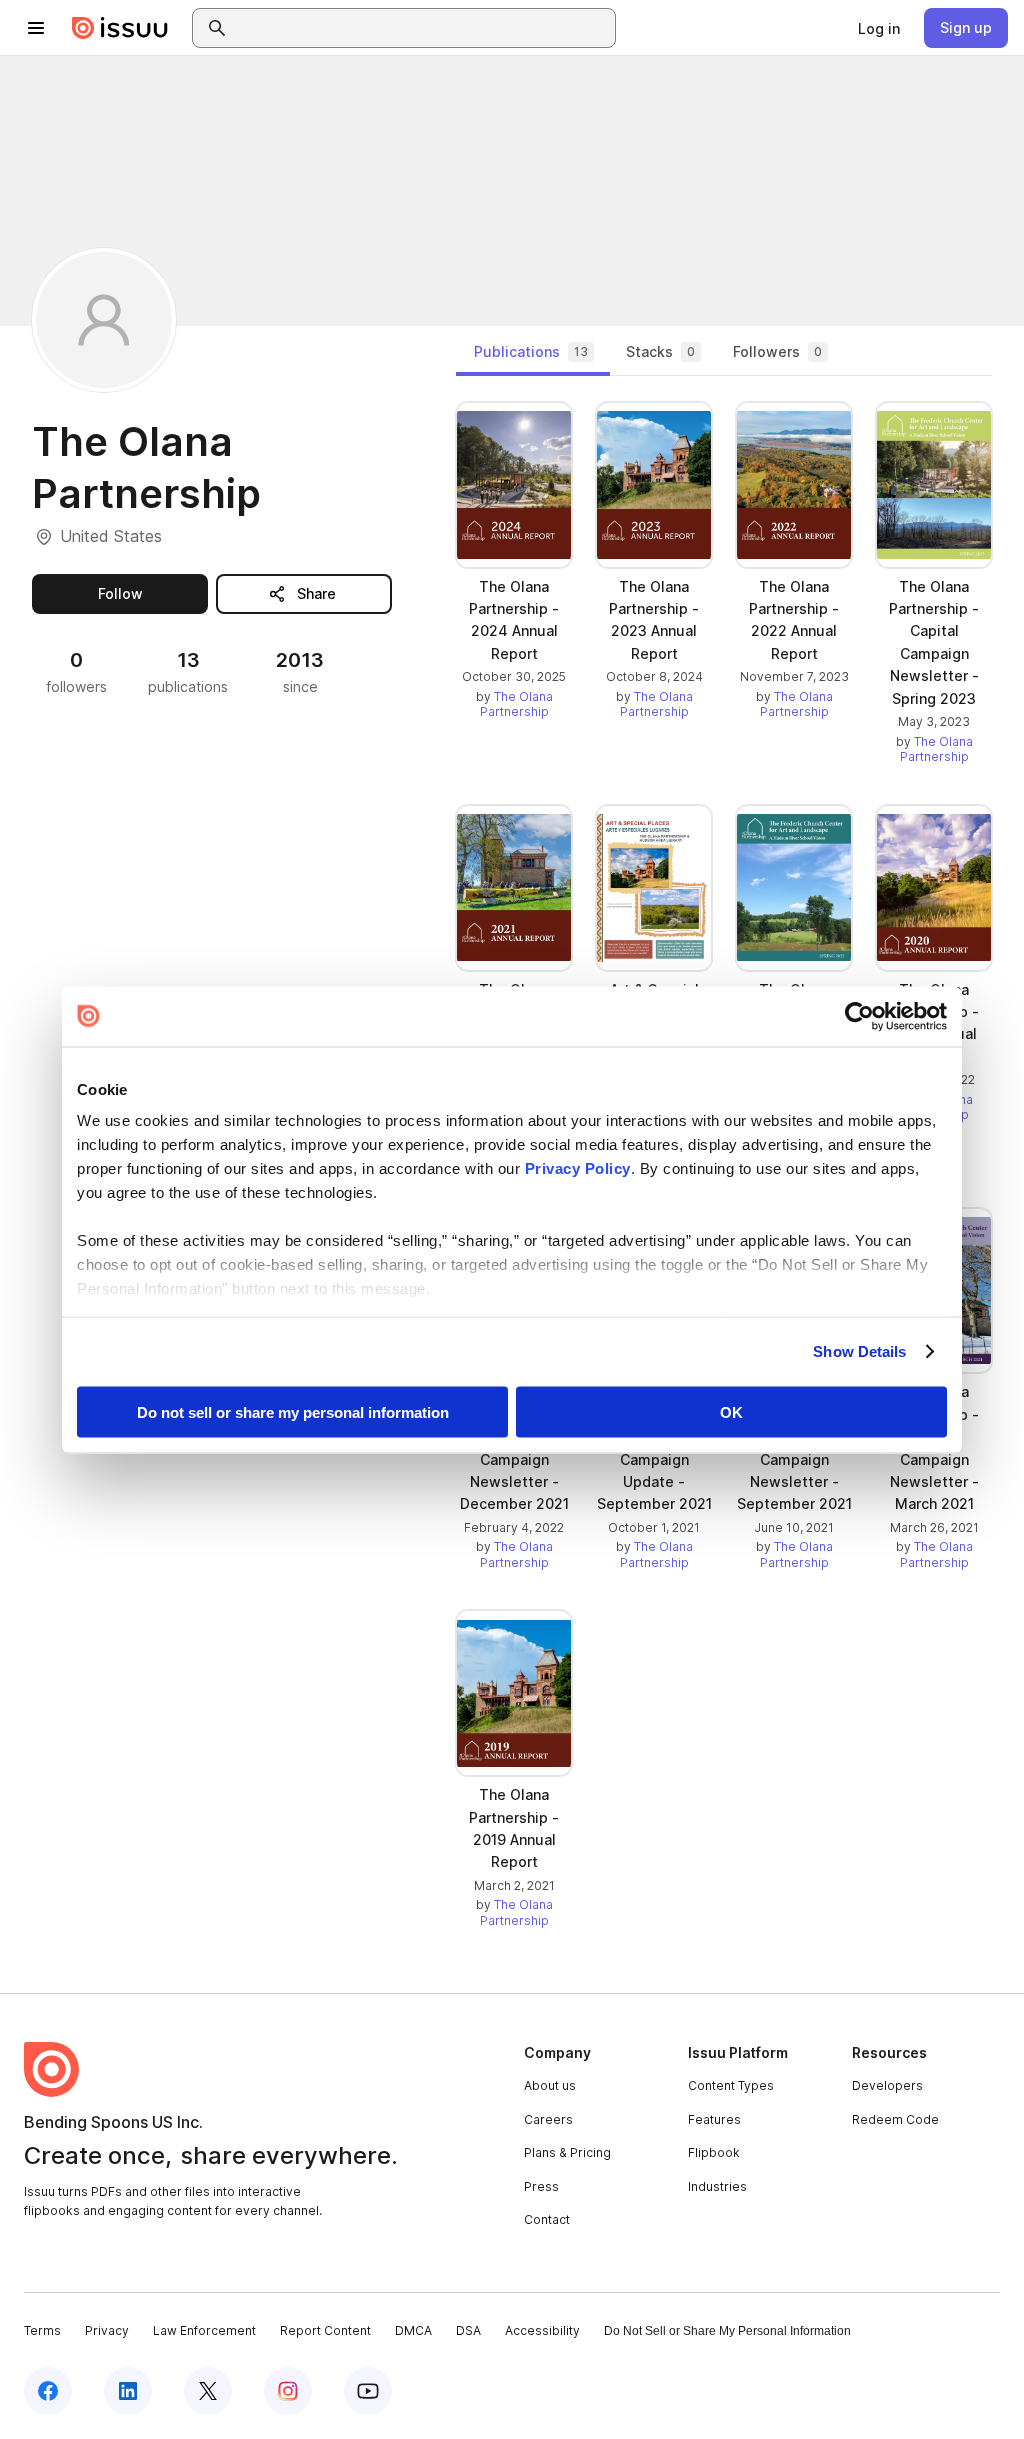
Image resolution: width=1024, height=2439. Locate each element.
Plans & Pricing (567, 2152)
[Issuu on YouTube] (368, 2391)
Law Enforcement (204, 2330)
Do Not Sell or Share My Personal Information (727, 2331)
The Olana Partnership (516, 704)
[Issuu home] (120, 28)
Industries (717, 2186)
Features (714, 2119)
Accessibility (542, 2330)
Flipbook (714, 2152)
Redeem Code (895, 2119)
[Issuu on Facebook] (48, 2391)
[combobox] (422, 28)
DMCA (413, 2330)
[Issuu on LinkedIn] (128, 2391)
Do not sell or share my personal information (293, 1411)
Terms (42, 2330)
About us (550, 2085)
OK (731, 1411)
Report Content (325, 2330)
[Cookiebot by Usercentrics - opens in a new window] (859, 1016)
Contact (547, 2219)
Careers (548, 2119)
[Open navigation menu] (36, 28)
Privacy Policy (578, 1168)
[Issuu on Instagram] (288, 2391)
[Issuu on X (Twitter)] (208, 2391)
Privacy (107, 2330)
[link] (879, 28)
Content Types (731, 2085)
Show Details (859, 1351)
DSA (468, 2330)
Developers (887, 2085)
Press (541, 2186)
